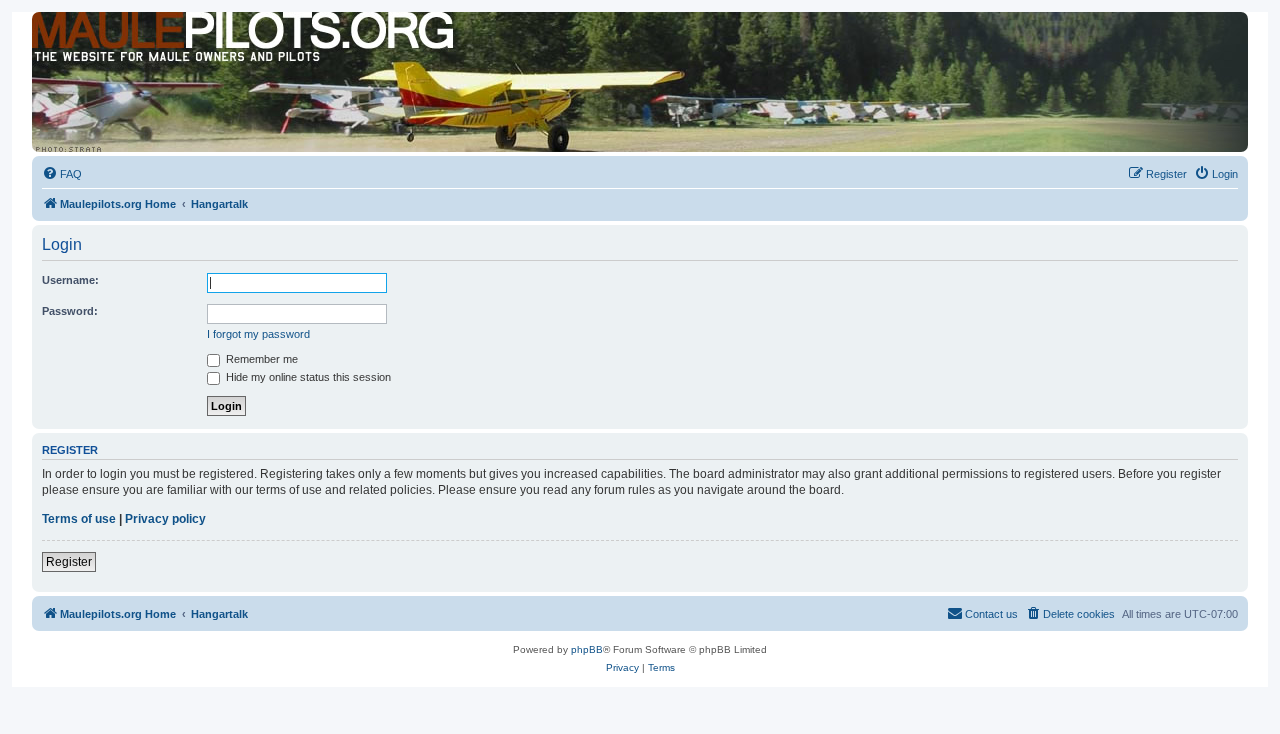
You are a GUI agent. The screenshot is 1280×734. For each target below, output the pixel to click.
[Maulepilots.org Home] (123, 49)
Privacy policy (165, 519)
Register (69, 562)
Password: (70, 311)
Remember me (260, 359)
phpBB (587, 649)
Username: (70, 280)
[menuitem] (62, 174)
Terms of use (79, 519)
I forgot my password (258, 334)
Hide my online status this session (307, 377)
